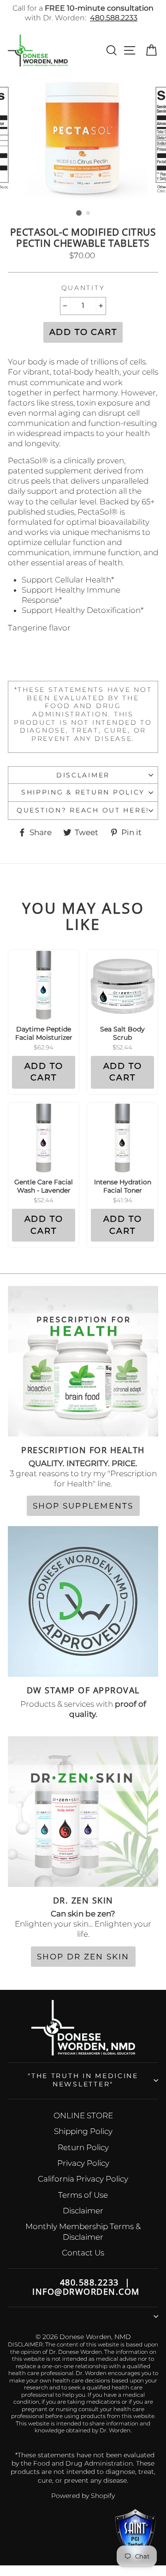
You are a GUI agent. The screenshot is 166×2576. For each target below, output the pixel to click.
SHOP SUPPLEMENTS (83, 1506)
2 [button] (89, 213)
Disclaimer (83, 775)
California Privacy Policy (83, 2179)
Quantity (83, 288)
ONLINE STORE (83, 2115)
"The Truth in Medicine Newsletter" (83, 2080)
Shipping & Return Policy (83, 792)
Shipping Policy (83, 2131)
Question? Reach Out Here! (83, 810)
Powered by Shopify (83, 2496)
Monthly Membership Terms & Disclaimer (83, 2231)
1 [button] (79, 213)
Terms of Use (83, 2195)
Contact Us (83, 2253)
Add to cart (44, 1072)
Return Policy (83, 2147)
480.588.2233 (114, 18)
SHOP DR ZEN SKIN (83, 1957)
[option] (83, 140)
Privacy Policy (83, 2163)
